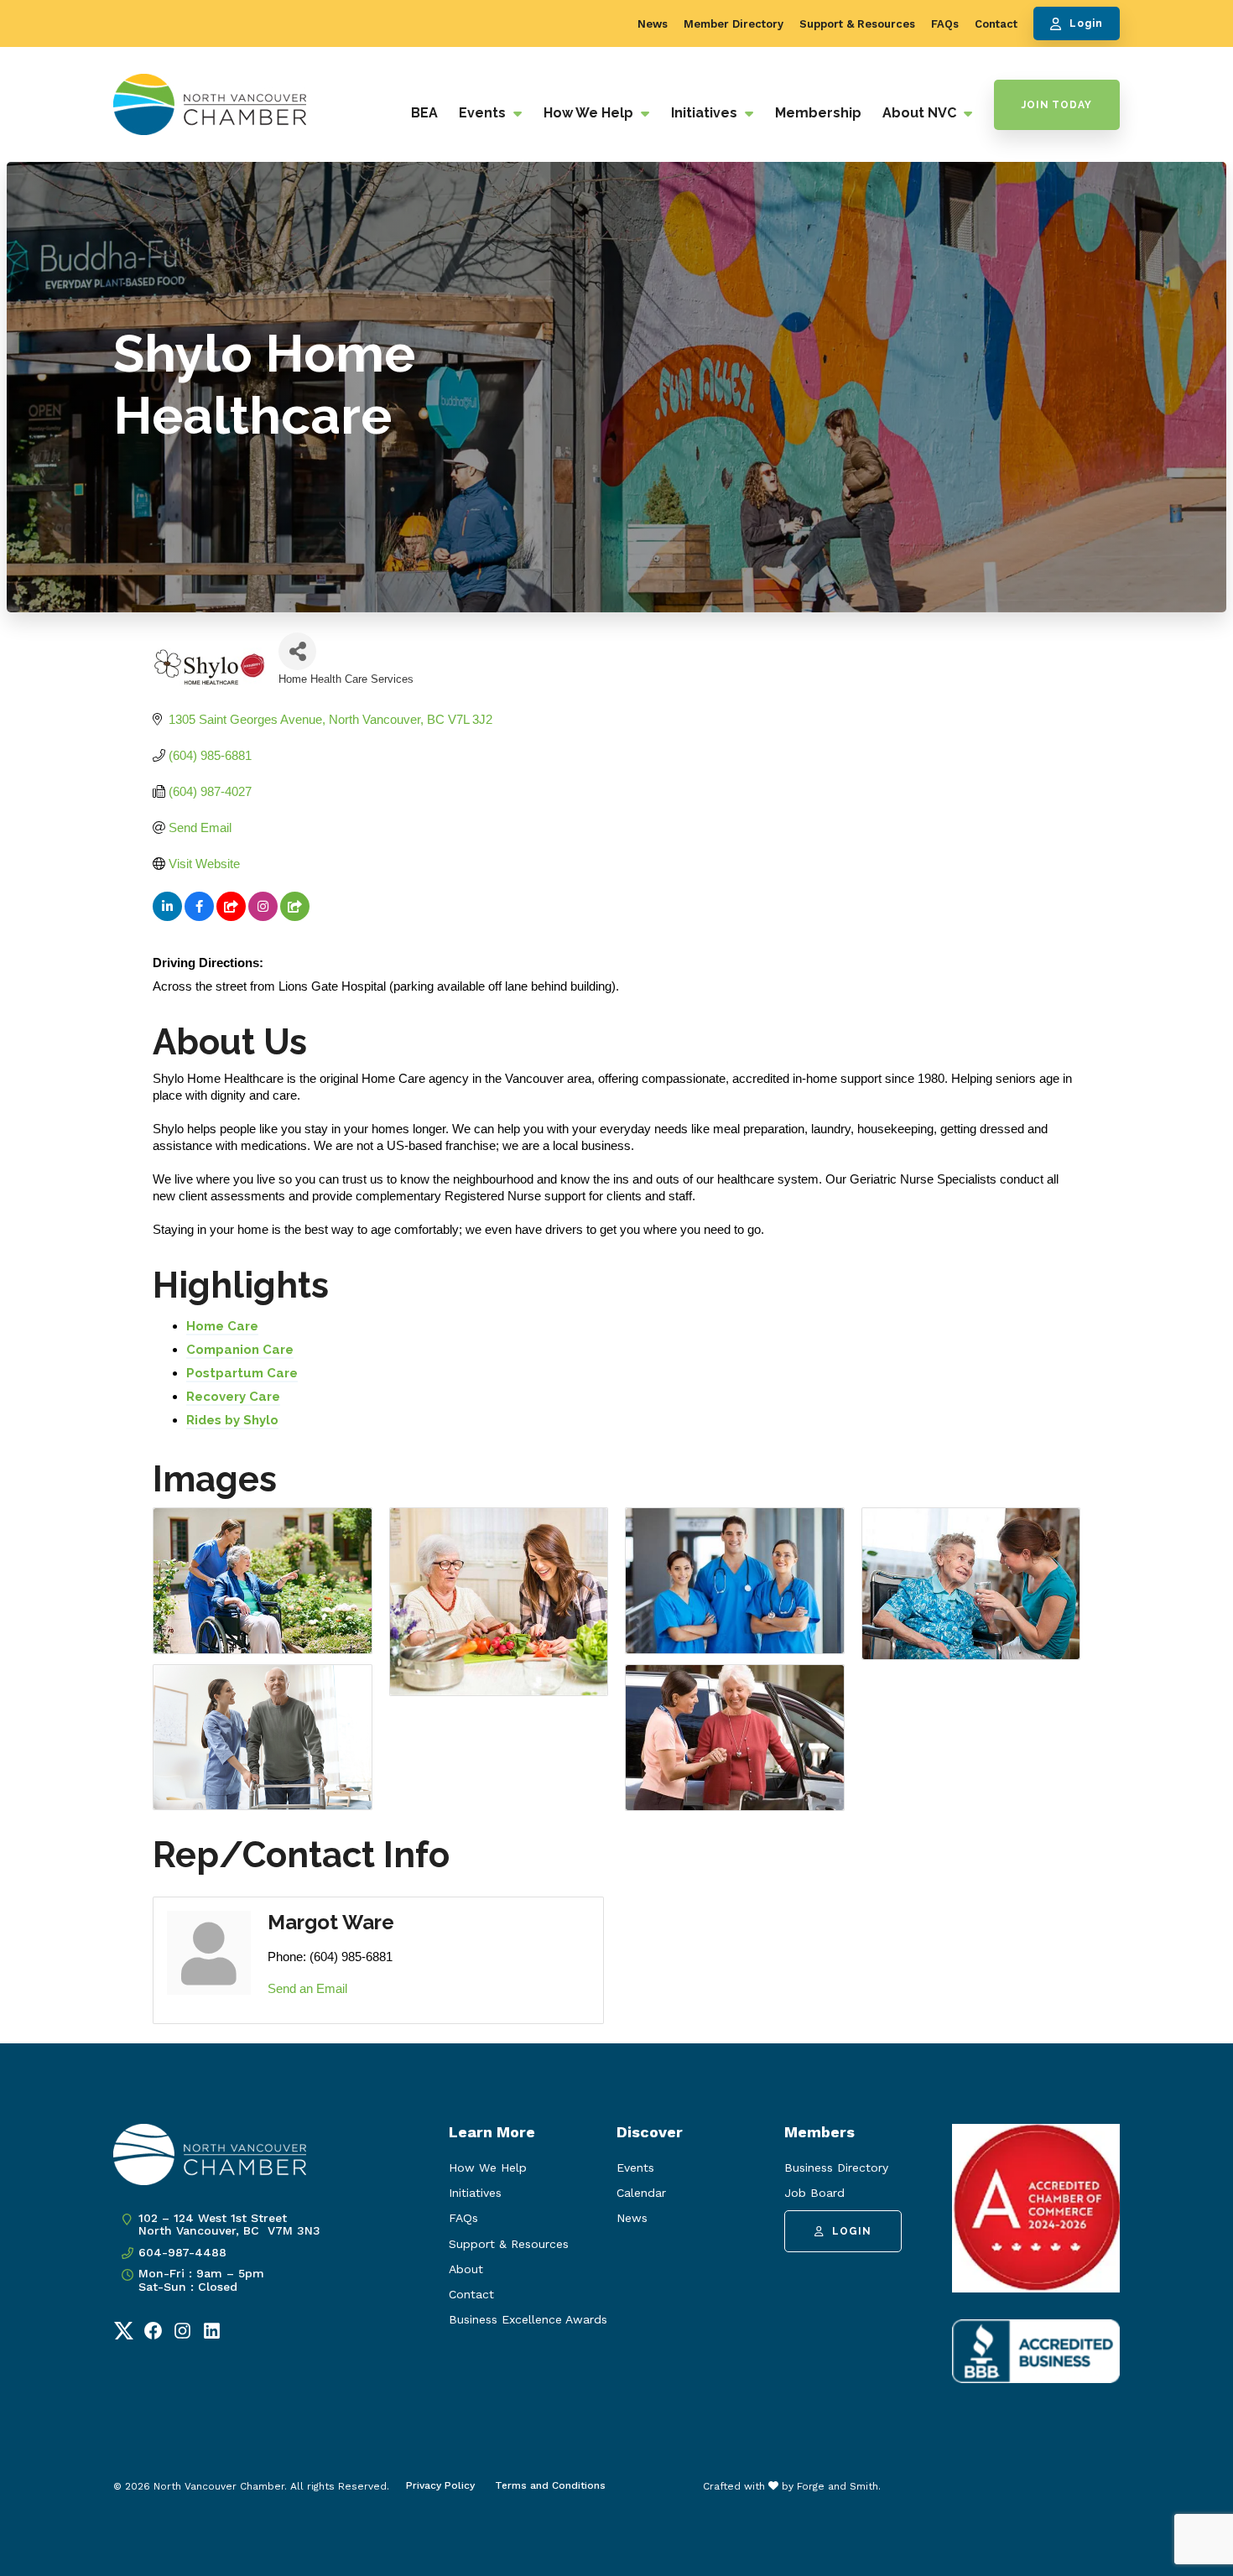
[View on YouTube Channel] (231, 916)
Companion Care (240, 1350)
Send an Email (307, 1988)
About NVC (921, 113)
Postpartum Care (242, 1373)
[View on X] (295, 916)
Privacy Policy (440, 2485)
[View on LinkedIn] (167, 916)
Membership (818, 113)
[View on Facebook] (199, 916)
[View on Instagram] (263, 916)
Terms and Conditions (550, 2485)
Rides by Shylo (232, 1420)
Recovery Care (233, 1397)
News (653, 24)
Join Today (1057, 105)
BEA (424, 113)
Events (484, 113)
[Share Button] (297, 651)
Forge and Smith (838, 2486)
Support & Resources (857, 24)
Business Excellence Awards (528, 2319)
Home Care (222, 1326)
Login (1086, 23)
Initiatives (706, 113)
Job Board (814, 2193)
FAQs (945, 24)
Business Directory (836, 2167)
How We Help (590, 113)
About (466, 2269)
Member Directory (734, 24)
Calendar (641, 2193)
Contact (996, 24)
